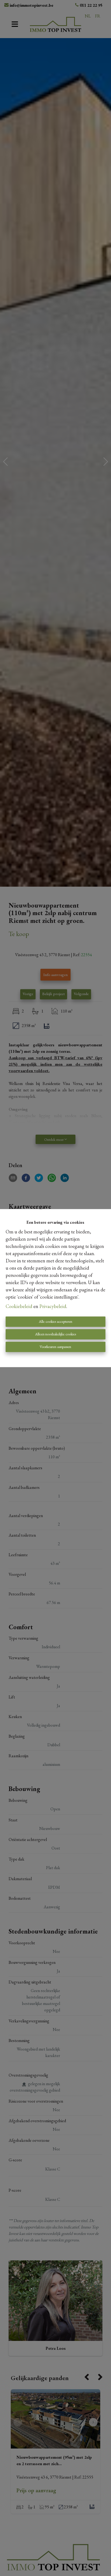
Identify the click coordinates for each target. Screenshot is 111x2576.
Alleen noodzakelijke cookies (55, 1334)
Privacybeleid (53, 1306)
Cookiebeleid (19, 1306)
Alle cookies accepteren (55, 1321)
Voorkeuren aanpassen (55, 1347)
